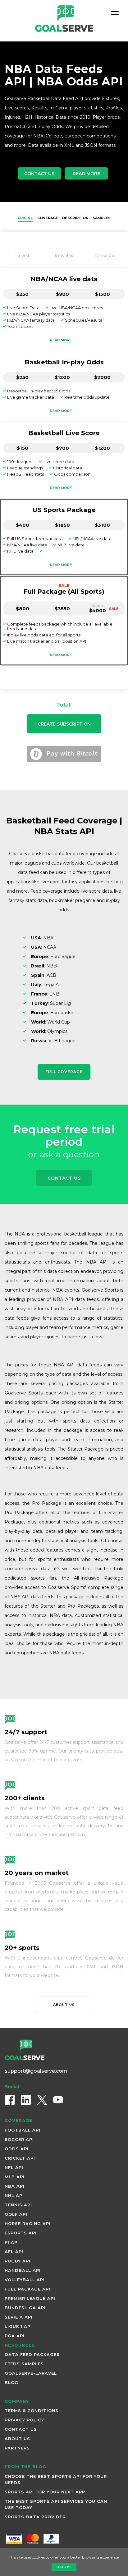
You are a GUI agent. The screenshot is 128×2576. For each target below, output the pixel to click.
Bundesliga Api (25, 2308)
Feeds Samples (24, 2364)
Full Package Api (27, 2289)
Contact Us (39, 174)
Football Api (23, 2130)
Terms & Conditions (32, 2411)
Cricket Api (20, 2158)
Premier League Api (30, 2298)
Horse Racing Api (28, 2223)
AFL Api (14, 2252)
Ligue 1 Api (18, 2326)
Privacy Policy (24, 2420)
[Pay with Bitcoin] (64, 754)
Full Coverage (64, 1072)
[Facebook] (10, 2100)
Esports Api (21, 2233)
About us (64, 2005)
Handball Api (23, 2270)
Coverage (48, 218)
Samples (102, 218)
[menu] (115, 12)
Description (75, 218)
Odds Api (17, 2149)
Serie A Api (19, 2317)
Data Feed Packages (32, 2354)
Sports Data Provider (35, 2517)
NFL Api (14, 2167)
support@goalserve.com (36, 2071)
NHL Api (14, 2195)
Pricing (25, 218)
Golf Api (16, 2214)
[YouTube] (58, 2100)
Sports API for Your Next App (45, 2492)
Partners (17, 2448)
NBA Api (15, 2186)
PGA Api (15, 2336)
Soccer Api (19, 2139)
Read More (86, 174)
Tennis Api (18, 2205)
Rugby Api (18, 2261)
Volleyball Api (25, 2280)
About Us (17, 2439)
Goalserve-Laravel (31, 2373)
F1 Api (12, 2242)
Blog (11, 2382)
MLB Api (15, 2177)
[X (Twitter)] (42, 2100)
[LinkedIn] (26, 2100)
